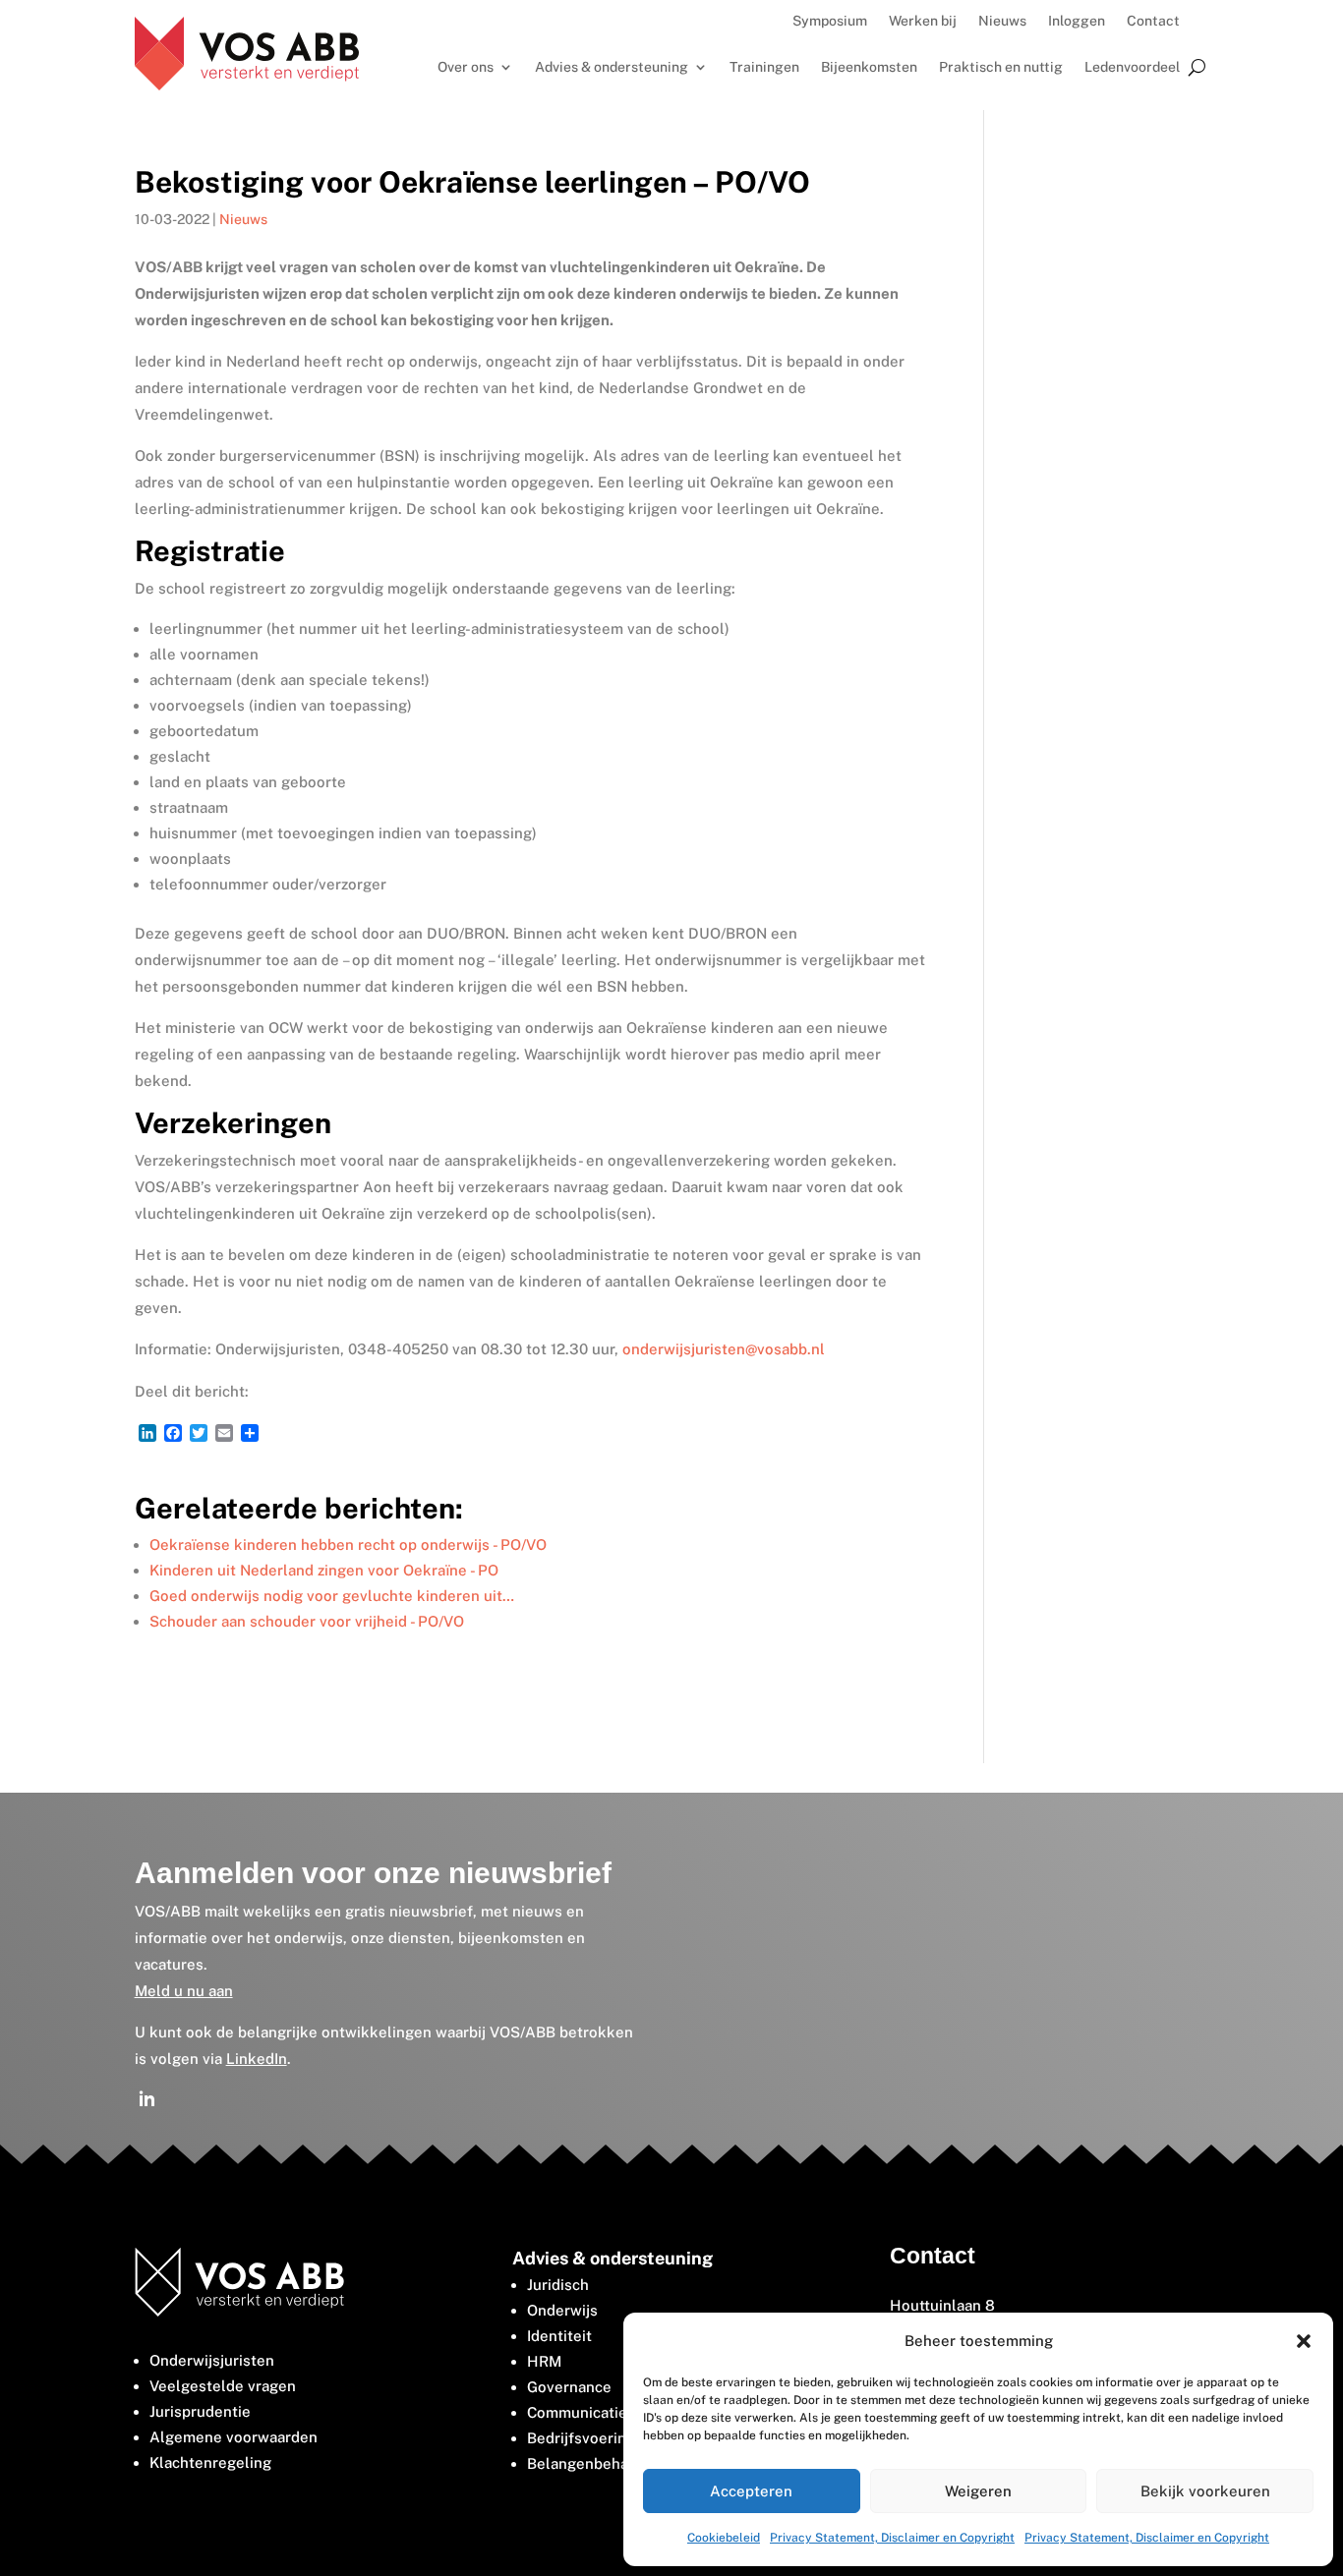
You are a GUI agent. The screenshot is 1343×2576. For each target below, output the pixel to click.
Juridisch (558, 2285)
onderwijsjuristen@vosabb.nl (724, 1349)
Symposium (830, 21)
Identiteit (559, 2336)
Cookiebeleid (724, 2538)
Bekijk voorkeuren (1205, 2491)
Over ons (466, 67)
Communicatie (577, 2412)
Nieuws (1002, 21)
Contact (1153, 21)
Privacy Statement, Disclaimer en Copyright (892, 2538)
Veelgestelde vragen (223, 2386)
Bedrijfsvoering (581, 2438)
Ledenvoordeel (1132, 67)
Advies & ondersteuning (612, 67)
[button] (1304, 2341)
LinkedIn (257, 2059)
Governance (569, 2387)
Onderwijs (562, 2310)
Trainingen (764, 67)
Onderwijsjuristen (212, 2360)
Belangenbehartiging (601, 2463)
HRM (544, 2361)
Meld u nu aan (184, 1991)
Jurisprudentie (200, 2411)
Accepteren (751, 2491)
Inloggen (1077, 21)
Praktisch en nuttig (1001, 67)
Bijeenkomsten (869, 67)
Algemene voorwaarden (234, 2437)
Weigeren (978, 2491)
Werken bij (923, 21)
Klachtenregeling (210, 2462)
